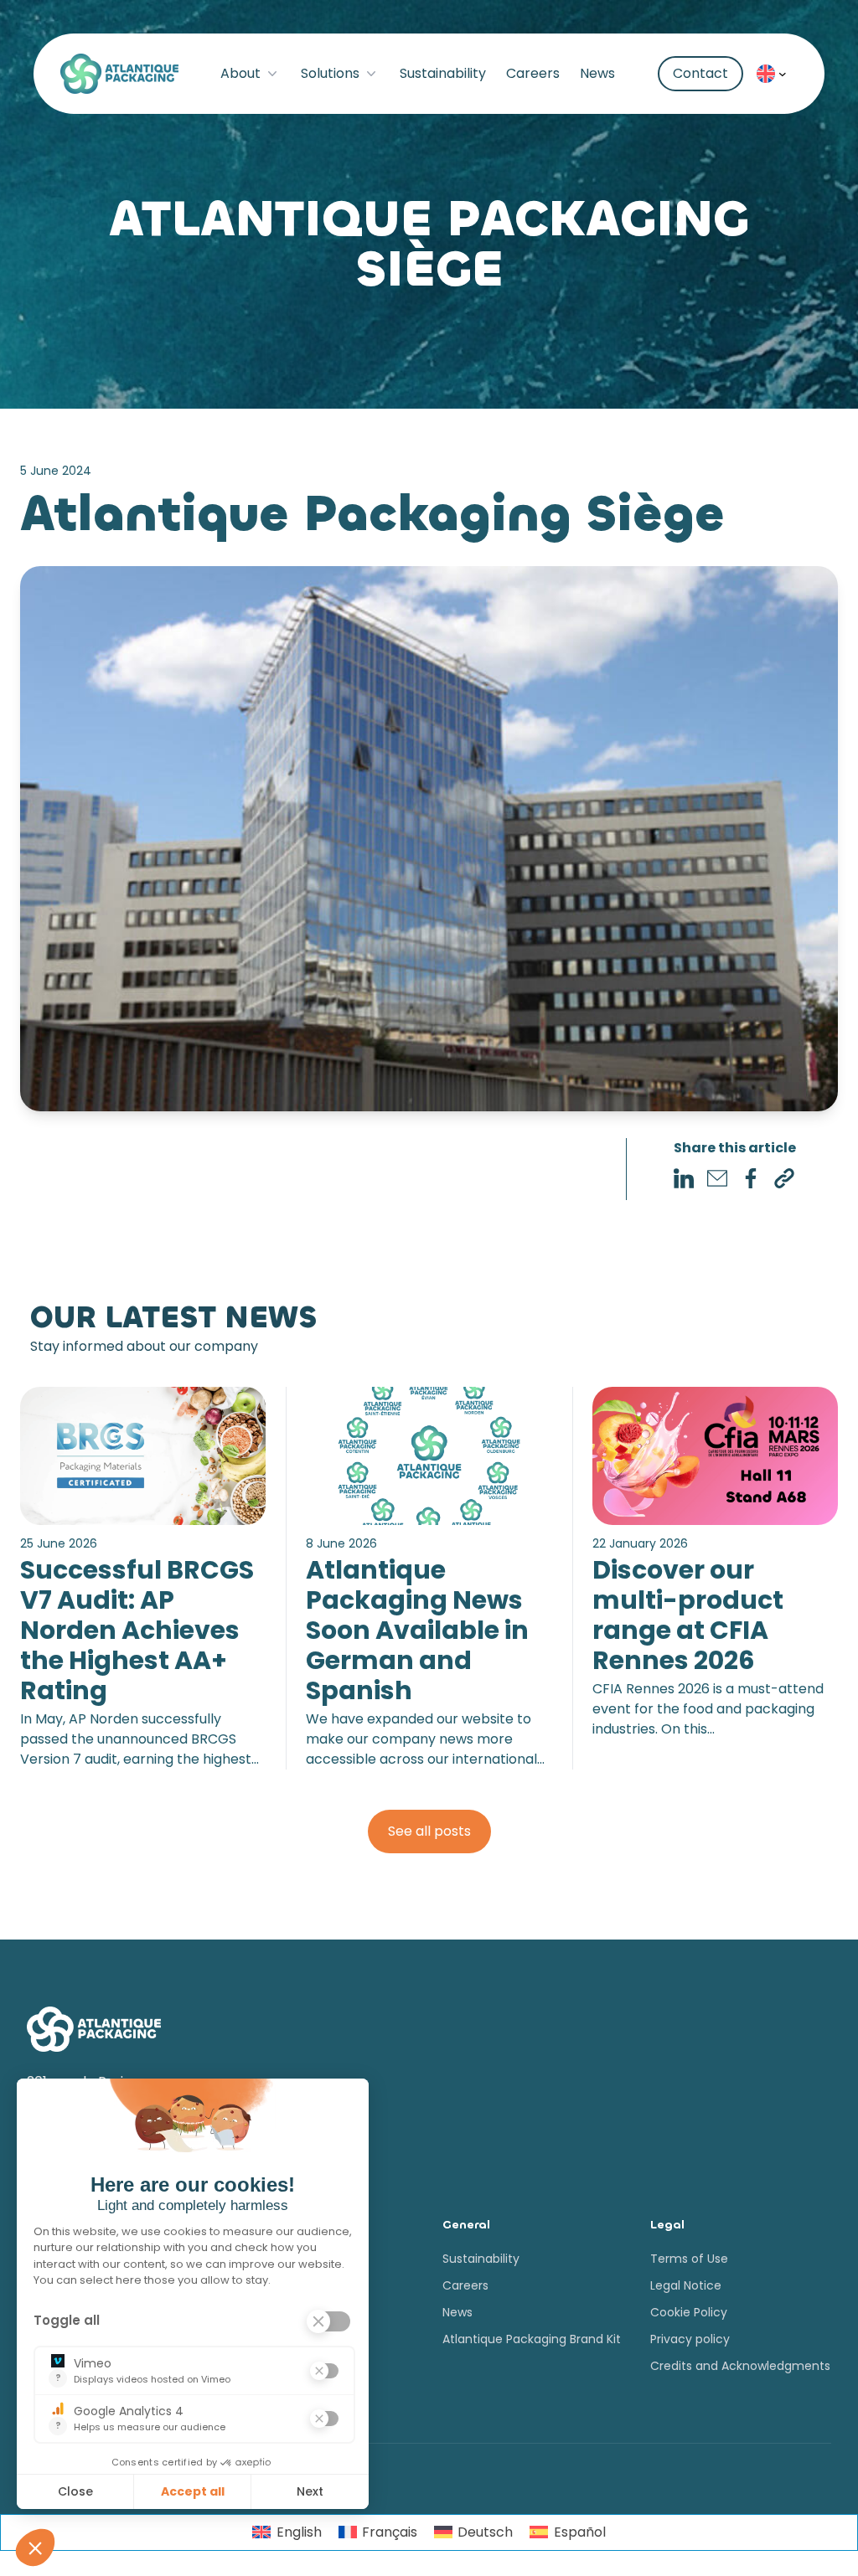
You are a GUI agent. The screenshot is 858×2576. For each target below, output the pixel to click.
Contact (700, 73)
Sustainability (443, 73)
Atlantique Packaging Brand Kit (532, 2339)
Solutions (330, 73)
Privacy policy (690, 2339)
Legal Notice (686, 2285)
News (597, 73)
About (240, 73)
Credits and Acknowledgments (740, 2366)
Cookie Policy (689, 2312)
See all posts (429, 1831)
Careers (533, 73)
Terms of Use (689, 2259)
